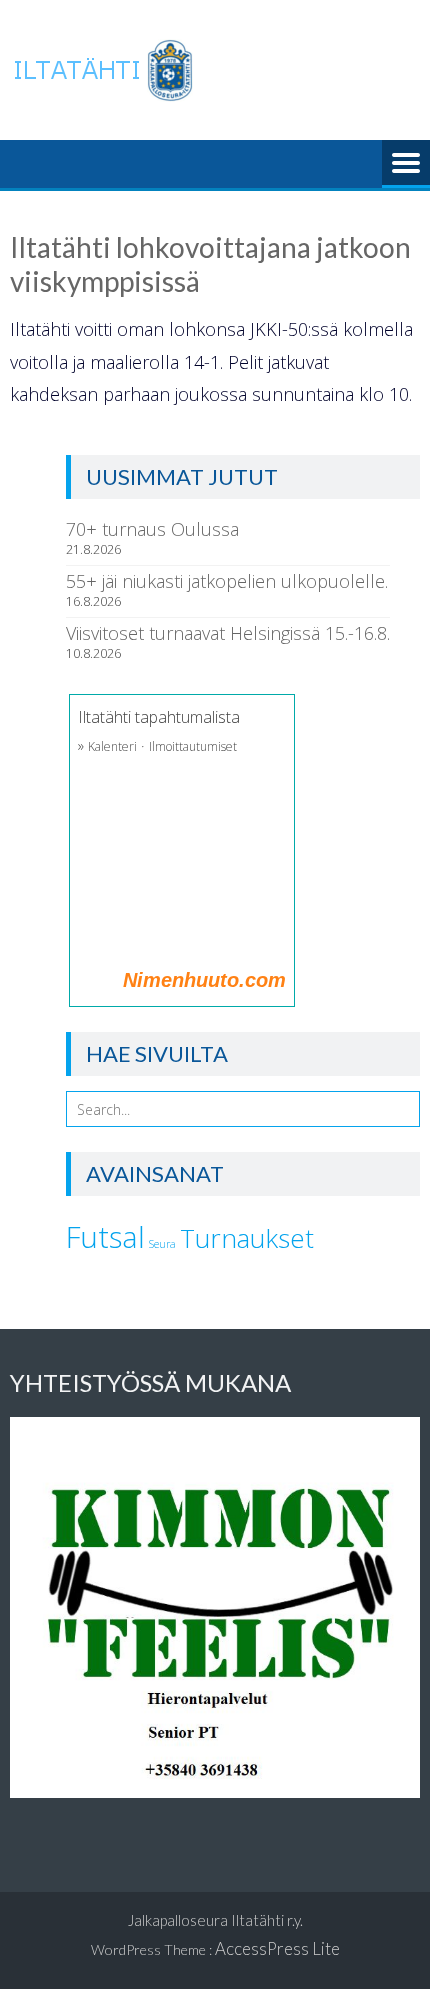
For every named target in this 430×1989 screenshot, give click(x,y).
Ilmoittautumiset (193, 746)
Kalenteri (112, 746)
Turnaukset (247, 1238)
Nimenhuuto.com (204, 980)
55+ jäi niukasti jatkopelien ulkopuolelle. (227, 581)
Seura (162, 1244)
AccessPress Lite (277, 1948)
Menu (406, 164)
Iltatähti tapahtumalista (159, 717)
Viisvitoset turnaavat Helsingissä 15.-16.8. (228, 633)
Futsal (105, 1237)
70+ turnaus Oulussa (152, 529)
